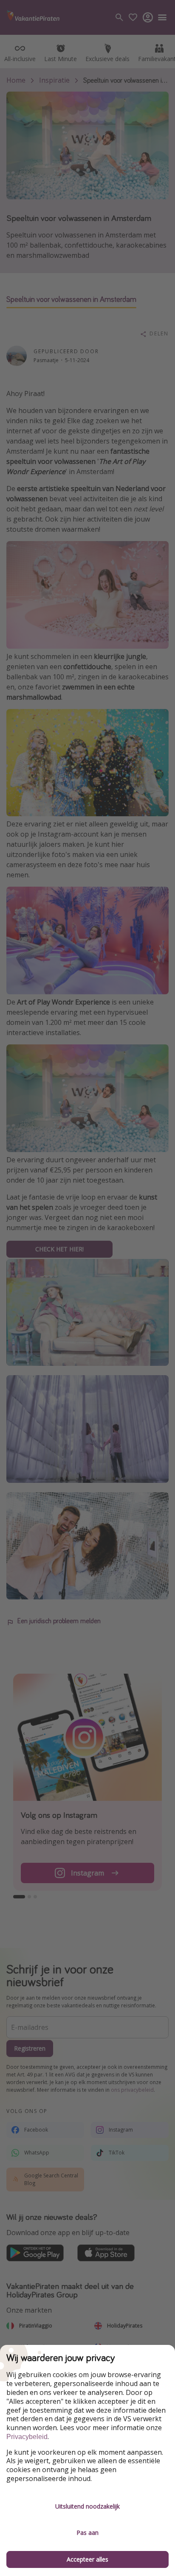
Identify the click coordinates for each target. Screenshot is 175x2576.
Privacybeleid (27, 2437)
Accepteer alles (87, 2559)
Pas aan (87, 2533)
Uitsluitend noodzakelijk (87, 2506)
